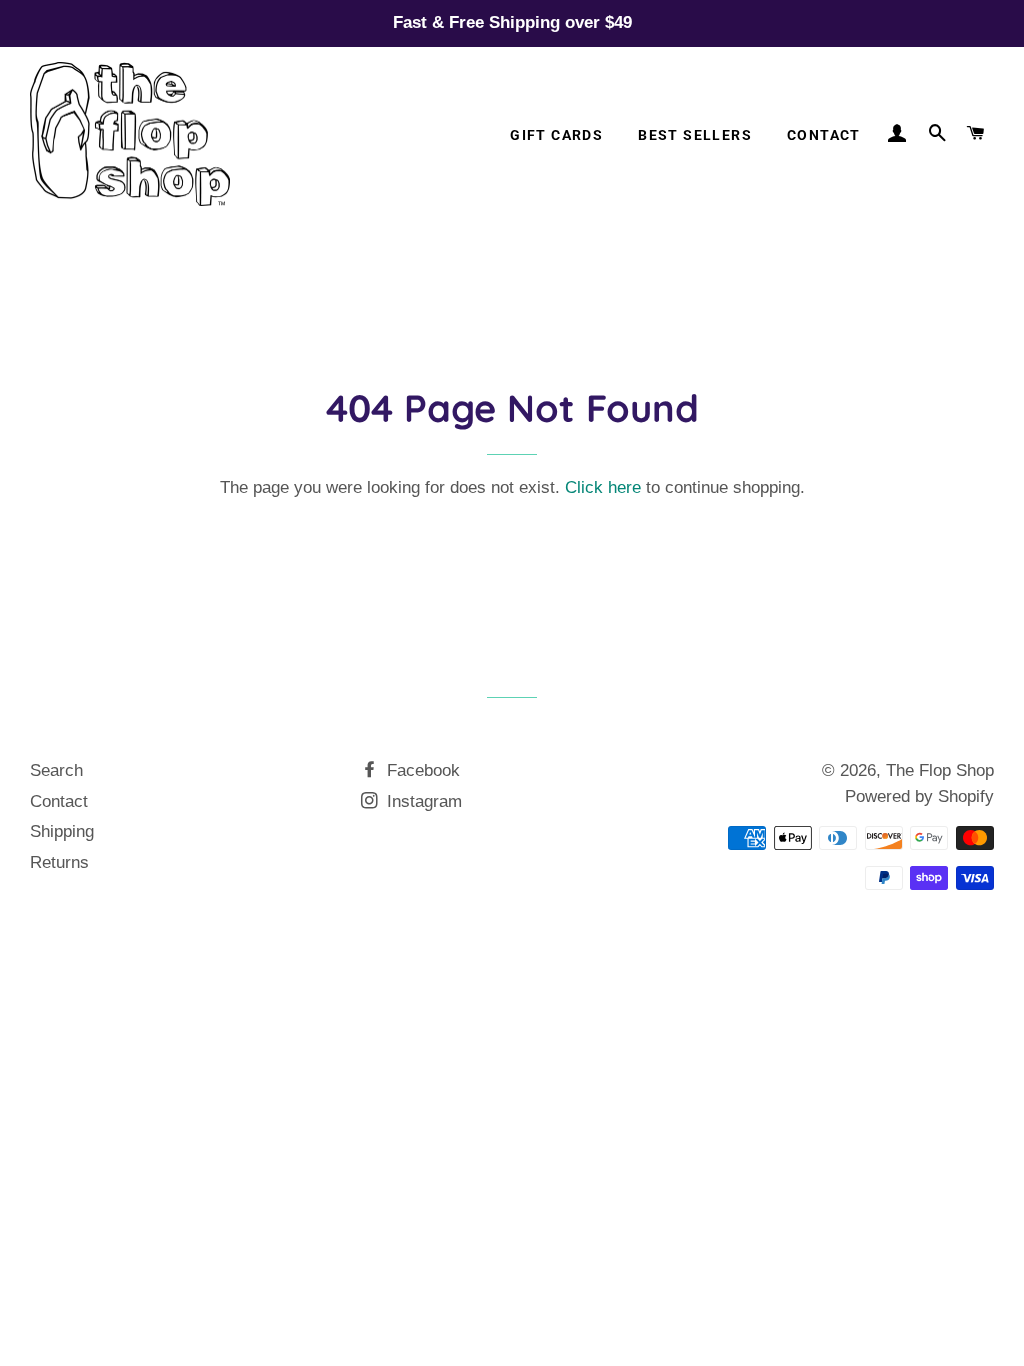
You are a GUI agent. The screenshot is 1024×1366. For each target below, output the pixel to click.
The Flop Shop (940, 770)
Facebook (421, 770)
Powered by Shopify (919, 796)
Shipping (62, 831)
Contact (824, 135)
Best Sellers (695, 135)
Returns (59, 862)
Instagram (422, 801)
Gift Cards (556, 135)
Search (56, 770)
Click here (603, 487)
